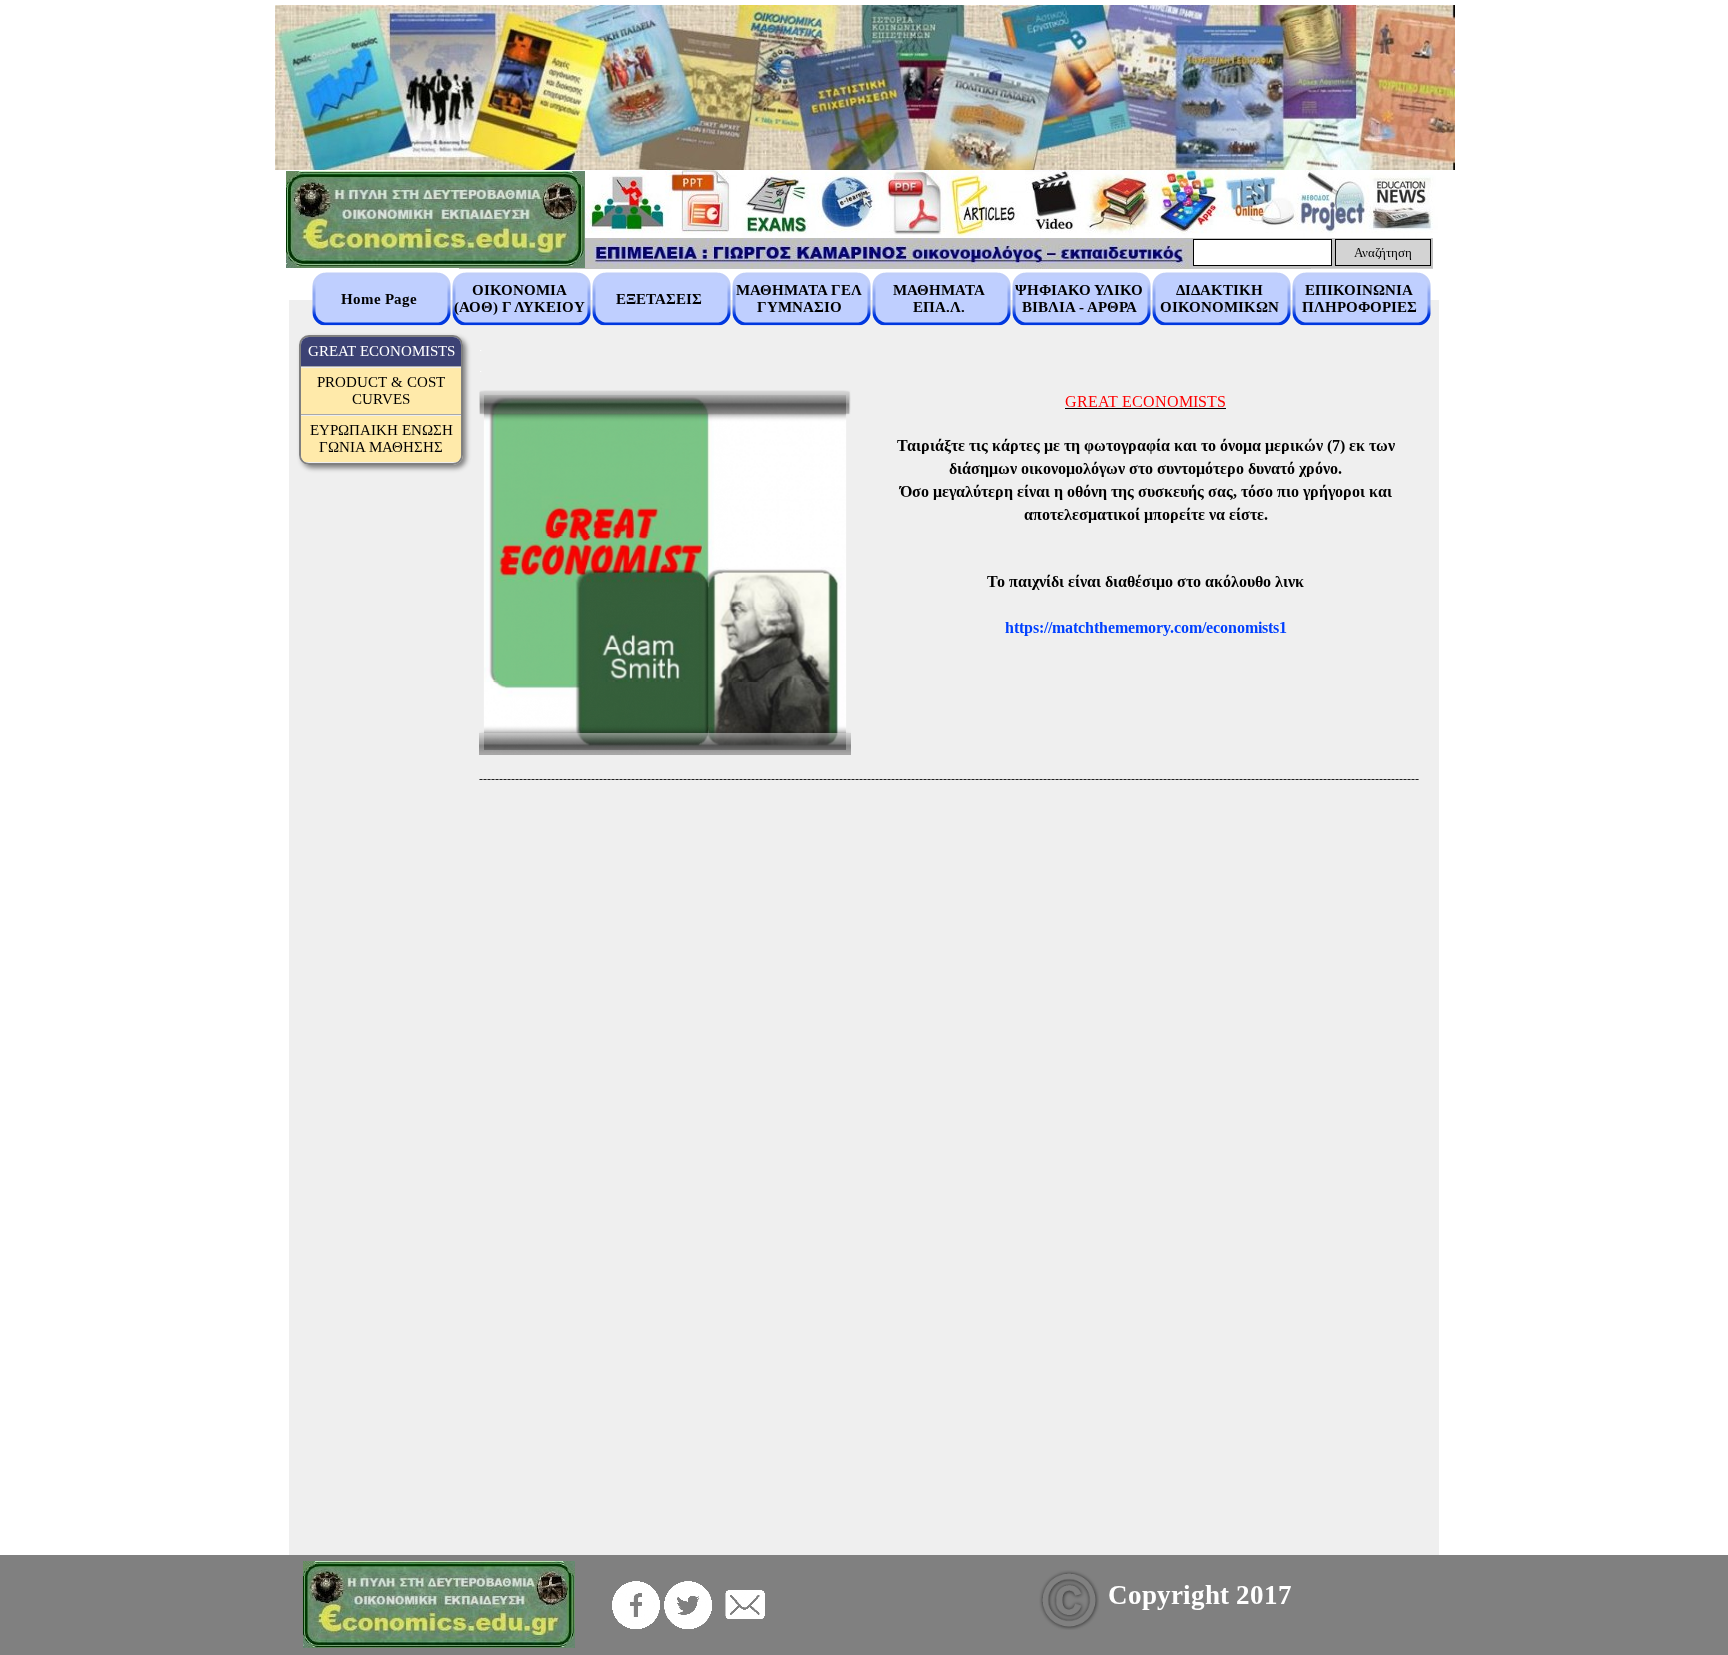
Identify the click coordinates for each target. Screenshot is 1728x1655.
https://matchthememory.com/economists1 (1146, 627)
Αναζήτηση (1383, 252)
